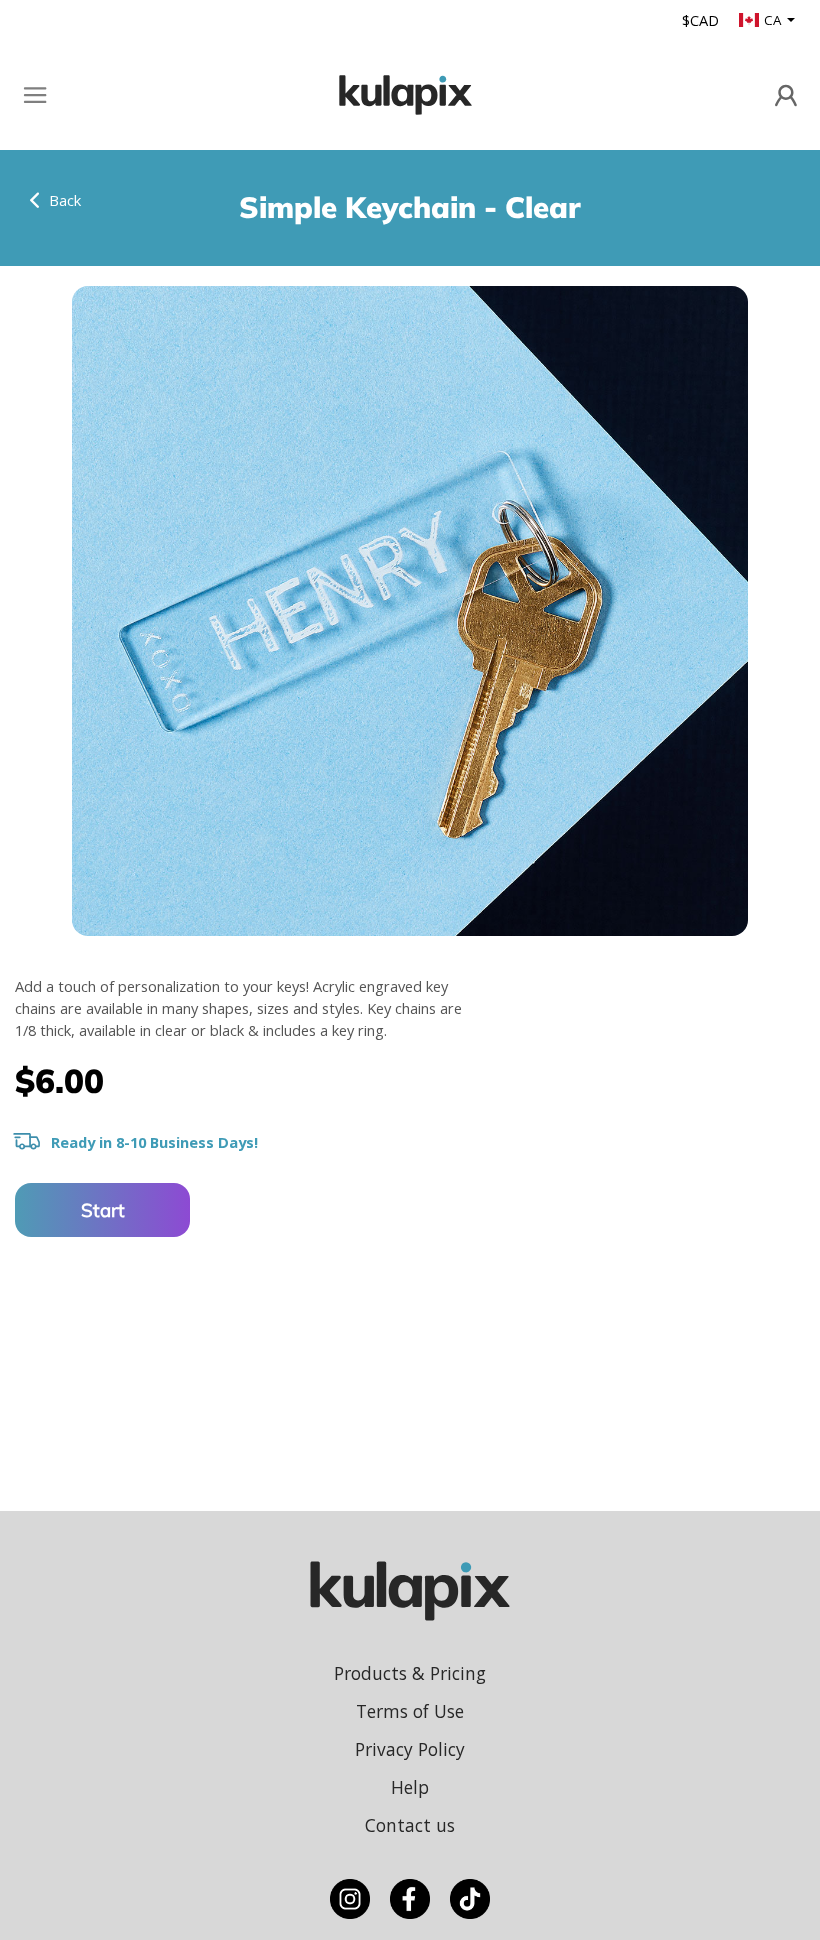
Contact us (410, 1825)
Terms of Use (410, 1711)
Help (410, 1787)
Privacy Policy (410, 1749)
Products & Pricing (410, 1673)
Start (103, 1210)
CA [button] (774, 20)
